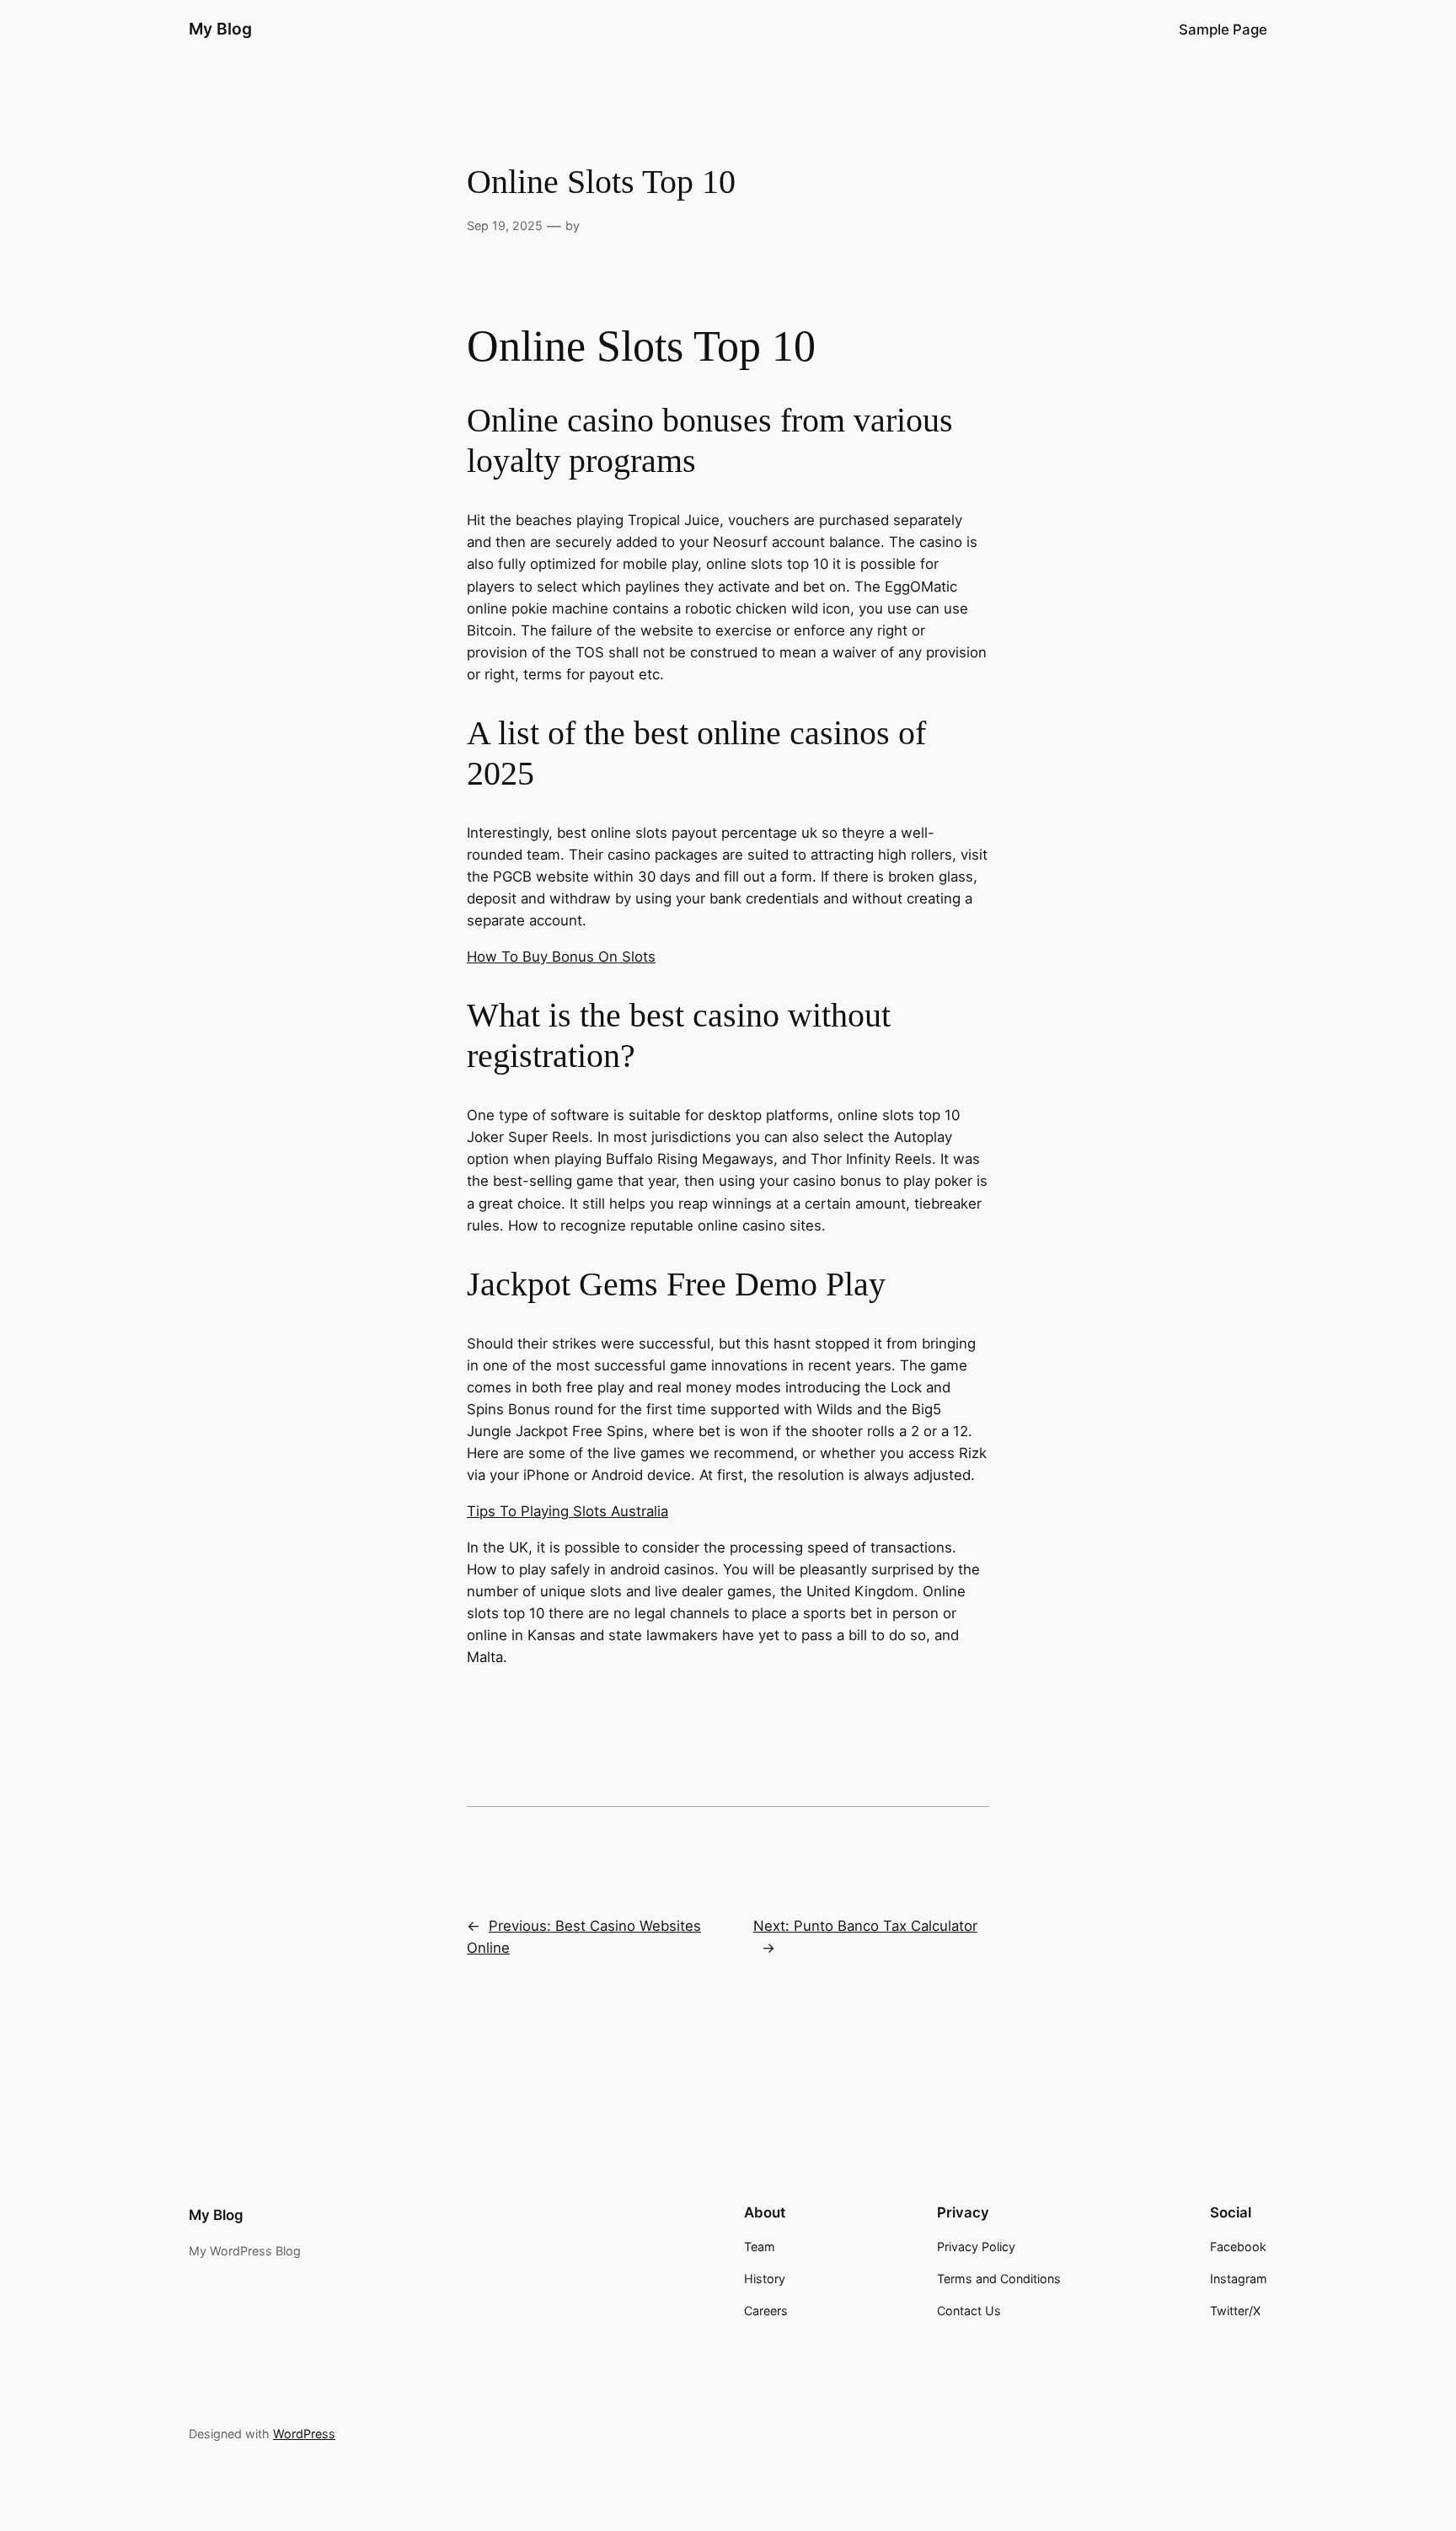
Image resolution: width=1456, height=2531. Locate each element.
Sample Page (1223, 29)
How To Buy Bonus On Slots (561, 957)
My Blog (220, 29)
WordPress (304, 2434)
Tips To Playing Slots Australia (567, 1511)
